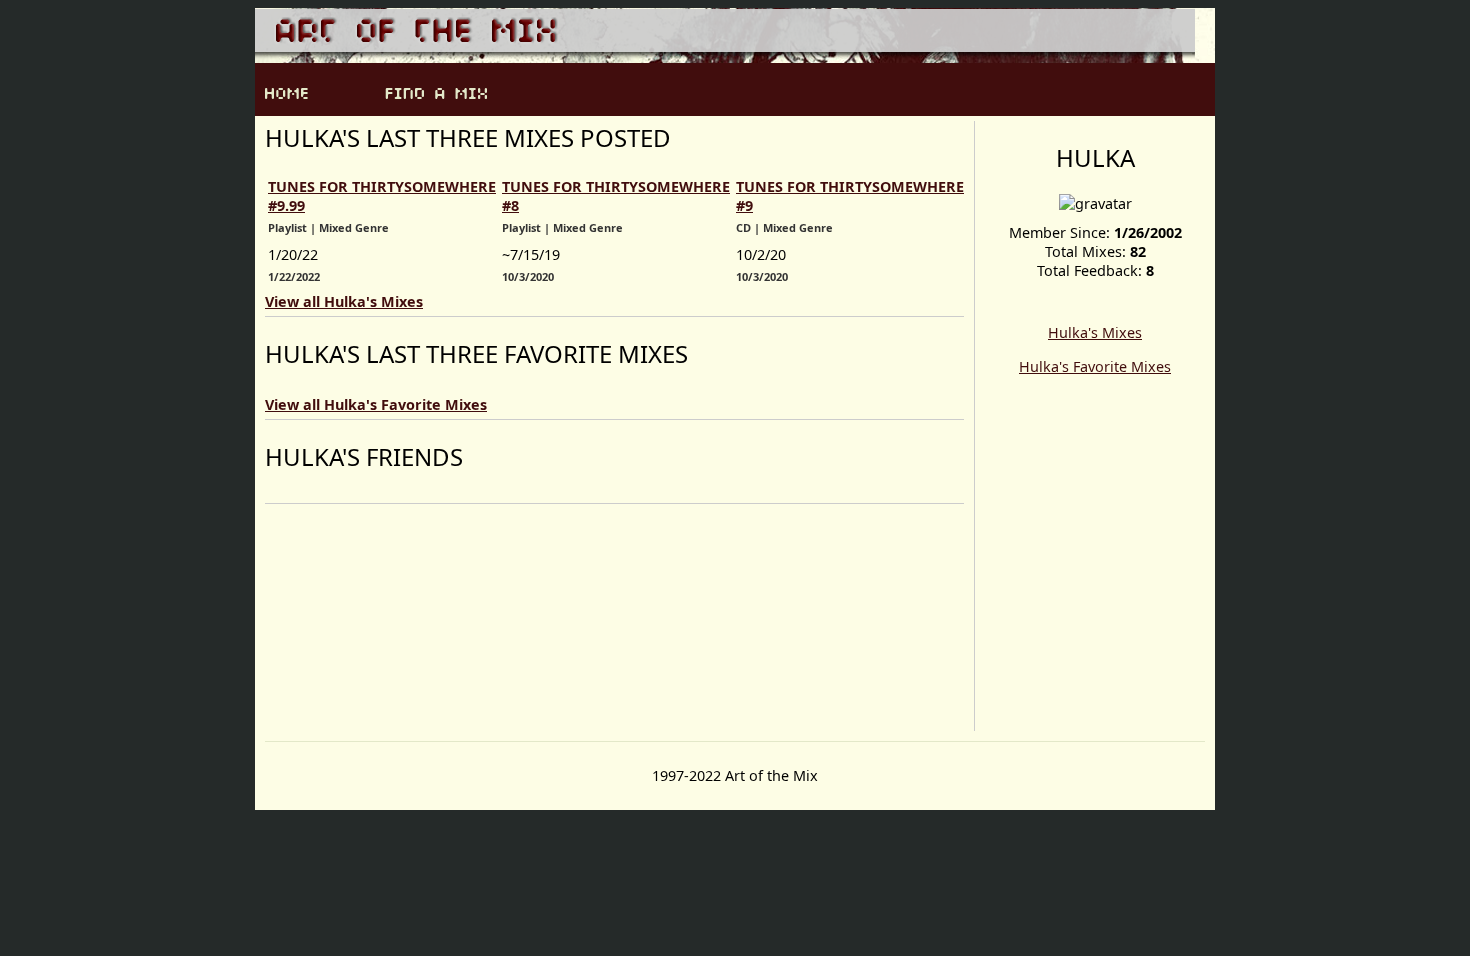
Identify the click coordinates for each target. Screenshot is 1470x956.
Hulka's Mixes (1095, 332)
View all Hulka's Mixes (344, 301)
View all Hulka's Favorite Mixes (376, 404)
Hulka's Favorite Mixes (1095, 366)
